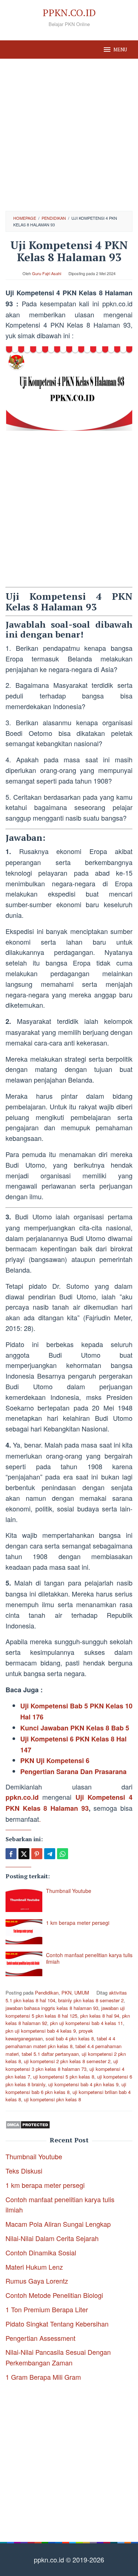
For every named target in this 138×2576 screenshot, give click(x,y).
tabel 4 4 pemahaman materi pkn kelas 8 (60, 2042)
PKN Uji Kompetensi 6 (55, 1760)
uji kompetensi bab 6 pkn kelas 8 (66, 2088)
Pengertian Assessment (40, 2338)
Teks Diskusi (24, 2171)
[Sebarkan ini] (11, 1854)
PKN (66, 1993)
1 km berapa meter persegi (78, 1923)
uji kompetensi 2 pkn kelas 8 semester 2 (67, 2061)
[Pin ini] (37, 1854)
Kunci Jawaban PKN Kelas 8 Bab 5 (75, 1728)
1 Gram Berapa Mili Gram (43, 2377)
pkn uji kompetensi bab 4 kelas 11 (86, 2023)
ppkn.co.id (22, 1797)
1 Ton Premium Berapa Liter (47, 2309)
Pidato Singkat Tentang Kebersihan (57, 2324)
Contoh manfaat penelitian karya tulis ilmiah (89, 1958)
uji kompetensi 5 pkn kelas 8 (64, 2077)
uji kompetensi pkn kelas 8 (52, 2099)
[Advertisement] (69, 135)
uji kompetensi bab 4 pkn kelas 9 (83, 2084)
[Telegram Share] (50, 1854)
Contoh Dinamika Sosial (41, 2252)
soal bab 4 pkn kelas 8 (70, 2038)
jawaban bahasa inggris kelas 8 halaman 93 (52, 2008)
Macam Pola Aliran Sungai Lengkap (58, 2224)
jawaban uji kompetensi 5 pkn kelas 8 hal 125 (65, 2012)
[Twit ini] (24, 1854)
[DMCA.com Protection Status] (28, 2124)
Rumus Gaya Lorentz (37, 2281)
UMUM (82, 1993)
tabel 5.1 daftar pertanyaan (50, 2054)
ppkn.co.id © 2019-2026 (69, 2559)
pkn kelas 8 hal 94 (100, 2016)
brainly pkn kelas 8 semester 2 (91, 2000)
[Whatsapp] (63, 1854)
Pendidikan (47, 1993)
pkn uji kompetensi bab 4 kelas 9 (41, 2031)
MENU (120, 50)
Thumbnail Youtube (69, 1891)
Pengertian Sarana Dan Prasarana (73, 1772)
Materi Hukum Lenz (34, 2267)
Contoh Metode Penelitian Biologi (54, 2295)
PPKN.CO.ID (69, 12)
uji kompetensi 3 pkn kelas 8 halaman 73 (62, 2065)
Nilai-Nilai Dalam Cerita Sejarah (52, 2238)
